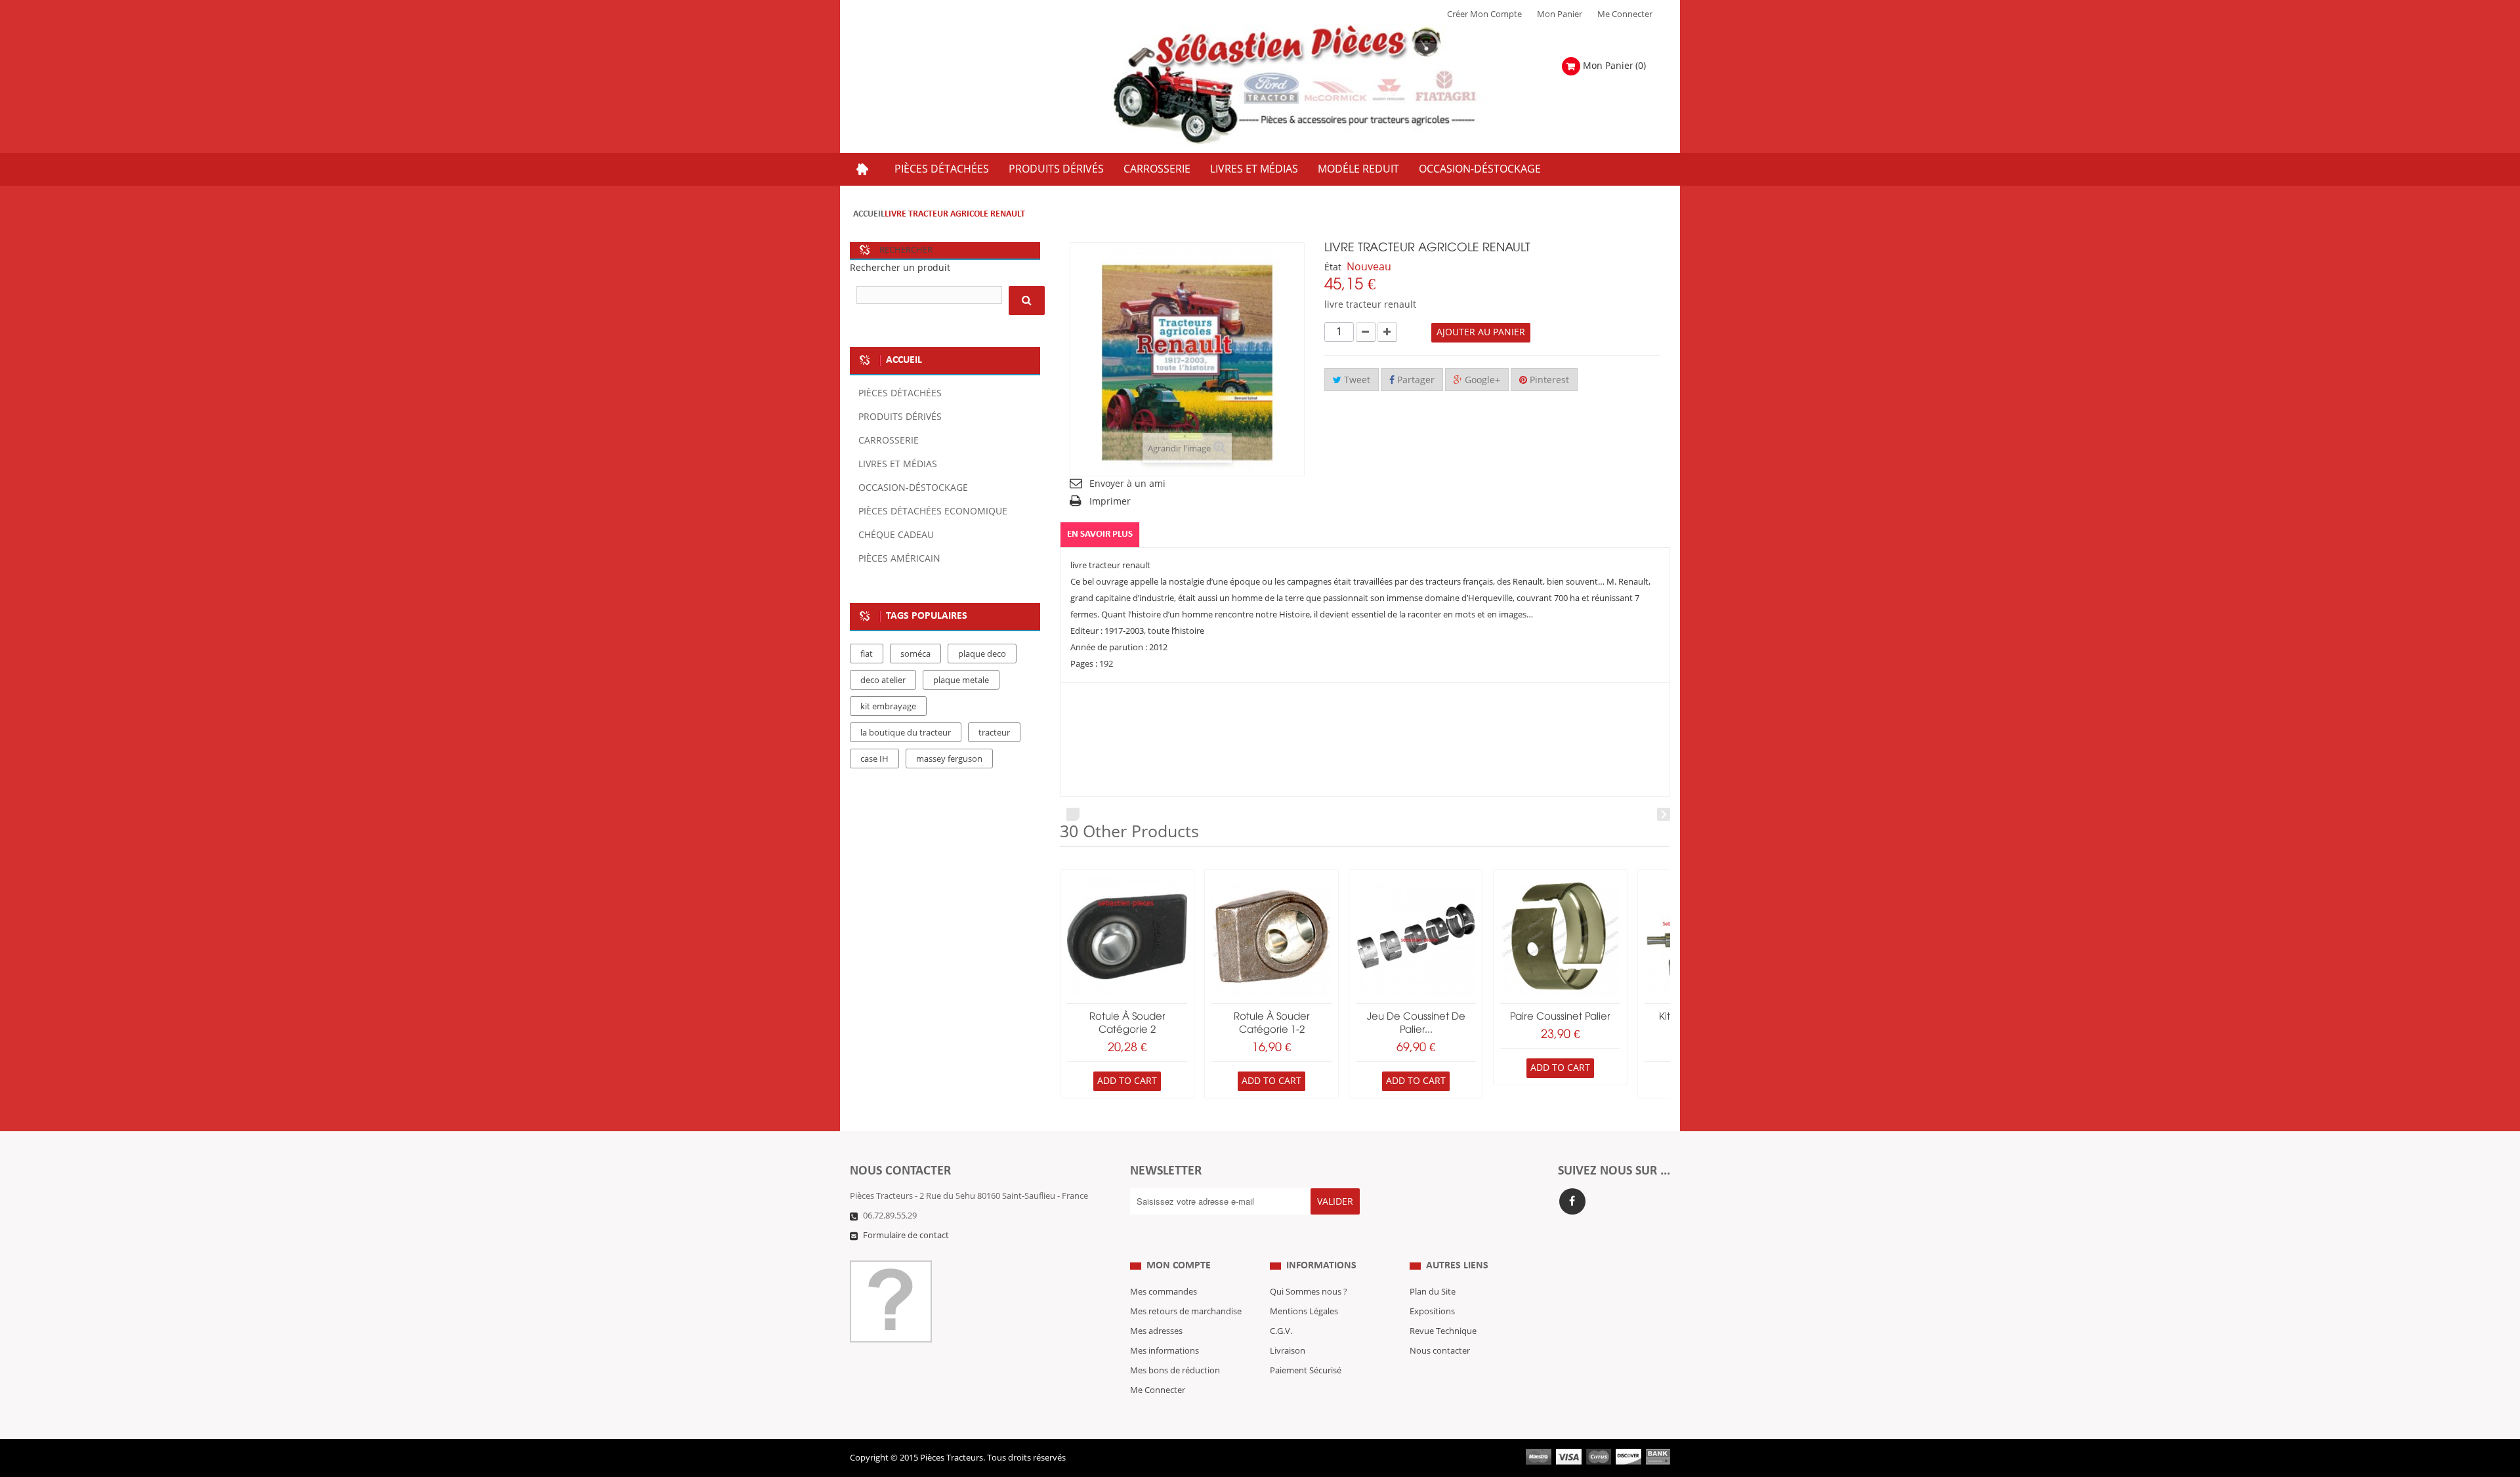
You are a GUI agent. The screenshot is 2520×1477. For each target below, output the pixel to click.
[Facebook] (1572, 1201)
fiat (867, 654)
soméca (915, 654)
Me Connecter (1625, 14)
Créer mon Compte (1484, 14)
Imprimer (1110, 502)
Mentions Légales (1304, 1312)
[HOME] (862, 169)
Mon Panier (1560, 14)
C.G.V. (1281, 1331)
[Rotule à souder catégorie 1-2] (1271, 937)
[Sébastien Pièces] (1320, 85)
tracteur (994, 733)
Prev (1073, 814)
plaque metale (961, 680)
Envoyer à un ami (1127, 484)
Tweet (1356, 380)
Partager (1415, 380)
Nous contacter (1440, 1351)
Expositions (1432, 1312)
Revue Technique (1443, 1331)
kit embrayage (888, 707)
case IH (874, 759)
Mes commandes (1164, 1292)
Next (1664, 814)
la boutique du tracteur (906, 733)
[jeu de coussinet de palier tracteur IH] (1416, 937)
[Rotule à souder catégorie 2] (1127, 937)
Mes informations (1165, 1351)
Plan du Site (1433, 1292)
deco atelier (883, 680)
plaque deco (982, 654)
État (1333, 267)
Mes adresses (1156, 1331)
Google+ (1481, 380)
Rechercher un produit (900, 268)
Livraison (1288, 1351)
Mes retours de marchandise (1186, 1312)
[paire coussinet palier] (1560, 937)
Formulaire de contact (906, 1236)
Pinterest (1548, 380)
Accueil (869, 214)
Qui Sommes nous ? (1309, 1292)
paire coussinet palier (1560, 1017)
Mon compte (1179, 1266)
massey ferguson (949, 759)
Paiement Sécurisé (1306, 1371)
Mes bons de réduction (1175, 1371)
